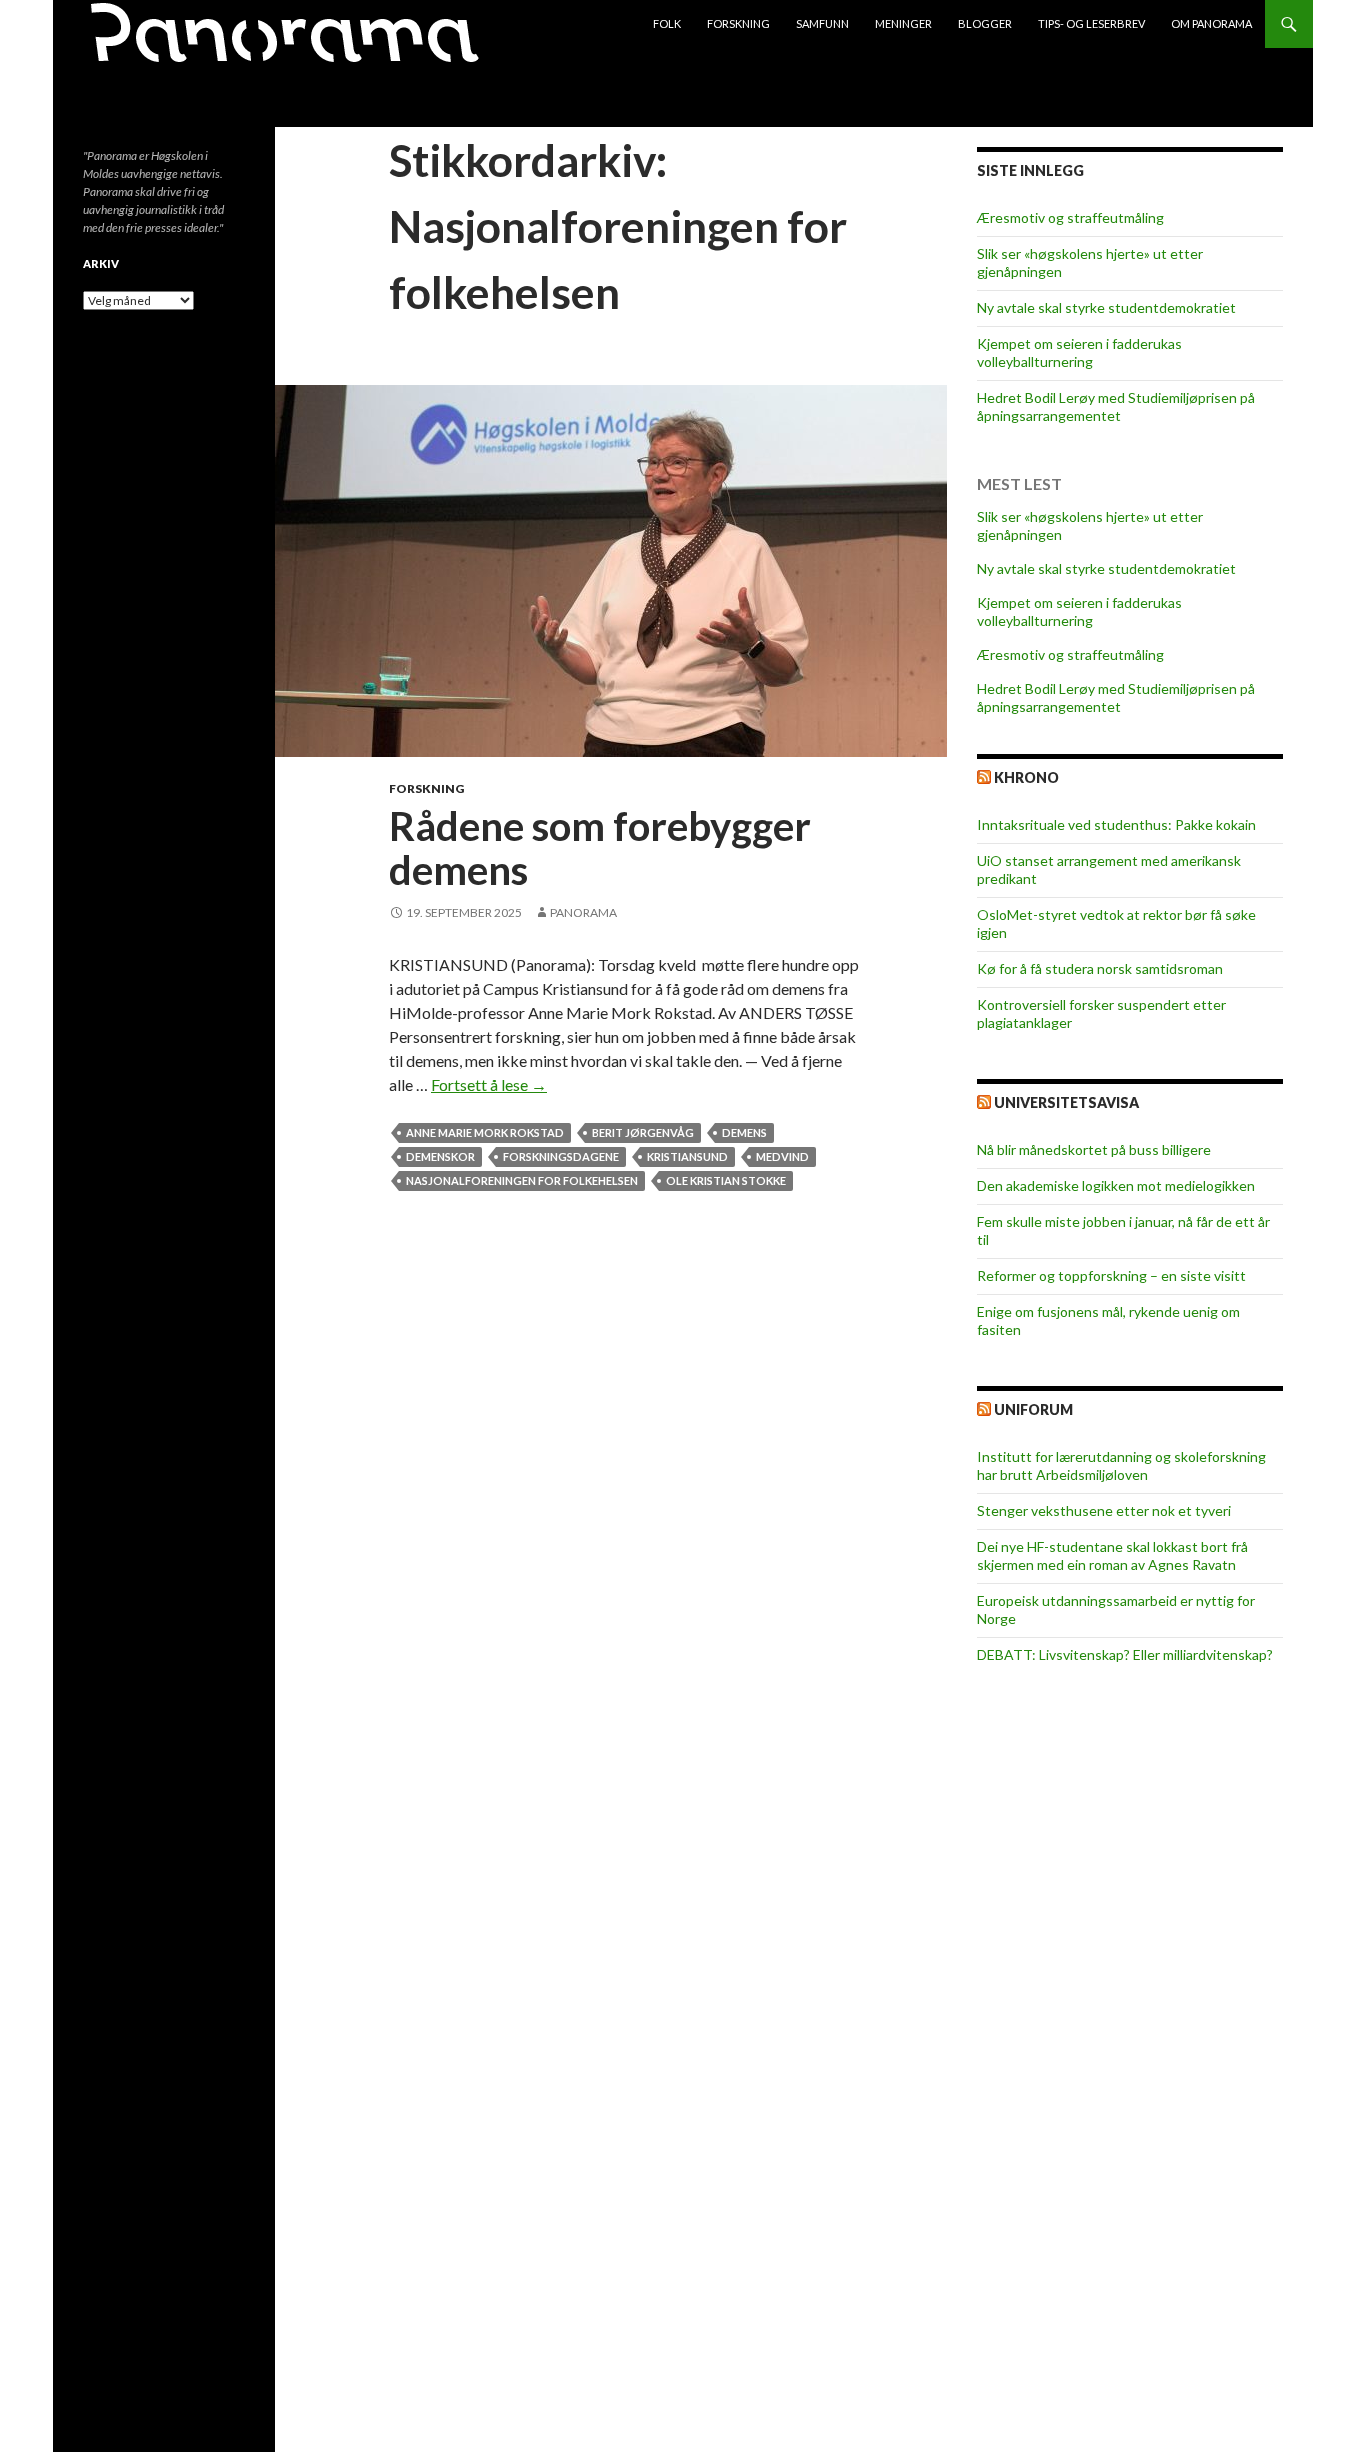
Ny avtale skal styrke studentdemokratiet (1106, 307)
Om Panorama (1211, 23)
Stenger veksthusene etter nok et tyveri (1104, 1510)
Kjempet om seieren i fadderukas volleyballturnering (1079, 352)
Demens (744, 1132)
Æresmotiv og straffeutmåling (1070, 217)
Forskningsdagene (561, 1156)
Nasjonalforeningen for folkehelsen (522, 1180)
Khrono (1026, 777)
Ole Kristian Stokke (726, 1180)
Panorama (583, 912)
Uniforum (1033, 1409)
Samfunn (822, 23)
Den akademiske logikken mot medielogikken (1116, 1185)
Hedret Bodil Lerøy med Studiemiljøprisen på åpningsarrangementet (1116, 406)
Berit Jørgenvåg (643, 1132)
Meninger (903, 23)
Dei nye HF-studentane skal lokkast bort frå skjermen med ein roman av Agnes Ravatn (1112, 1555)
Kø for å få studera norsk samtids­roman (1100, 968)
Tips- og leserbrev (1091, 23)
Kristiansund (687, 1156)
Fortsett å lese (489, 1084)
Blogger (985, 23)
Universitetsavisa (1066, 1102)
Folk (667, 23)
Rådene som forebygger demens (600, 848)
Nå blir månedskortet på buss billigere (1094, 1149)
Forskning (738, 23)
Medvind (782, 1156)
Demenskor (440, 1156)
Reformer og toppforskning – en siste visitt (1111, 1275)
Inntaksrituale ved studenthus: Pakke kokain (1116, 824)
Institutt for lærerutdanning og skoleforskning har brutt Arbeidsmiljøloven (1121, 1465)
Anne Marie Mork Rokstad (485, 1132)
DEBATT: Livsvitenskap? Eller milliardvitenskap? (1125, 1654)
